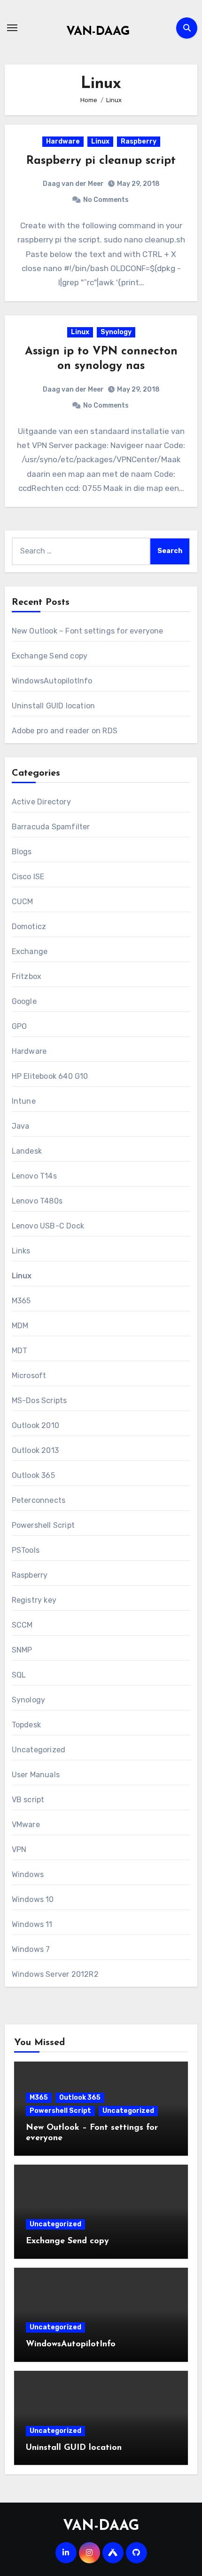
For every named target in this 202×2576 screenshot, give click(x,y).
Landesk (27, 1151)
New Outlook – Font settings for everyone (88, 631)
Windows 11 (32, 1924)
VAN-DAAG (98, 32)
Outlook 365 (33, 1475)
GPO (19, 1026)
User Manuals (36, 1775)
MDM (20, 1326)
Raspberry (139, 141)
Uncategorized (39, 1750)
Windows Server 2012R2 (55, 1974)
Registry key (34, 1600)
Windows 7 (31, 1949)
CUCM (23, 902)
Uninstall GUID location (54, 706)
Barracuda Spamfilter (51, 827)
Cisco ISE (28, 877)
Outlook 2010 (35, 1425)
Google (24, 1001)
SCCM (22, 1625)
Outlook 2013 (35, 1450)
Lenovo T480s (37, 1201)
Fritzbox (27, 976)
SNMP (22, 1650)
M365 (21, 1301)
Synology (116, 332)
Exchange (30, 951)
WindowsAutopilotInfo (52, 681)
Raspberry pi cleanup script (101, 161)
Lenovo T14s (34, 1176)
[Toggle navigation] (12, 28)
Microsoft (29, 1376)
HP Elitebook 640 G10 (50, 1076)
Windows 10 (33, 1899)
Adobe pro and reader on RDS (65, 731)
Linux (100, 141)
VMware (26, 1825)
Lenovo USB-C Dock (48, 1226)
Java (21, 1126)
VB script (28, 1800)
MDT (20, 1351)
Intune (24, 1101)
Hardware (63, 141)
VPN (19, 1850)
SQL (19, 1675)
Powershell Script (43, 1525)
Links (21, 1251)
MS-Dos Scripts (39, 1400)
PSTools (26, 1550)
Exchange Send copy (50, 656)
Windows (28, 1874)
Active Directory (41, 802)
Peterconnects (39, 1500)
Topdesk (26, 1725)
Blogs (22, 852)
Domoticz (29, 927)
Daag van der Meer (73, 184)
